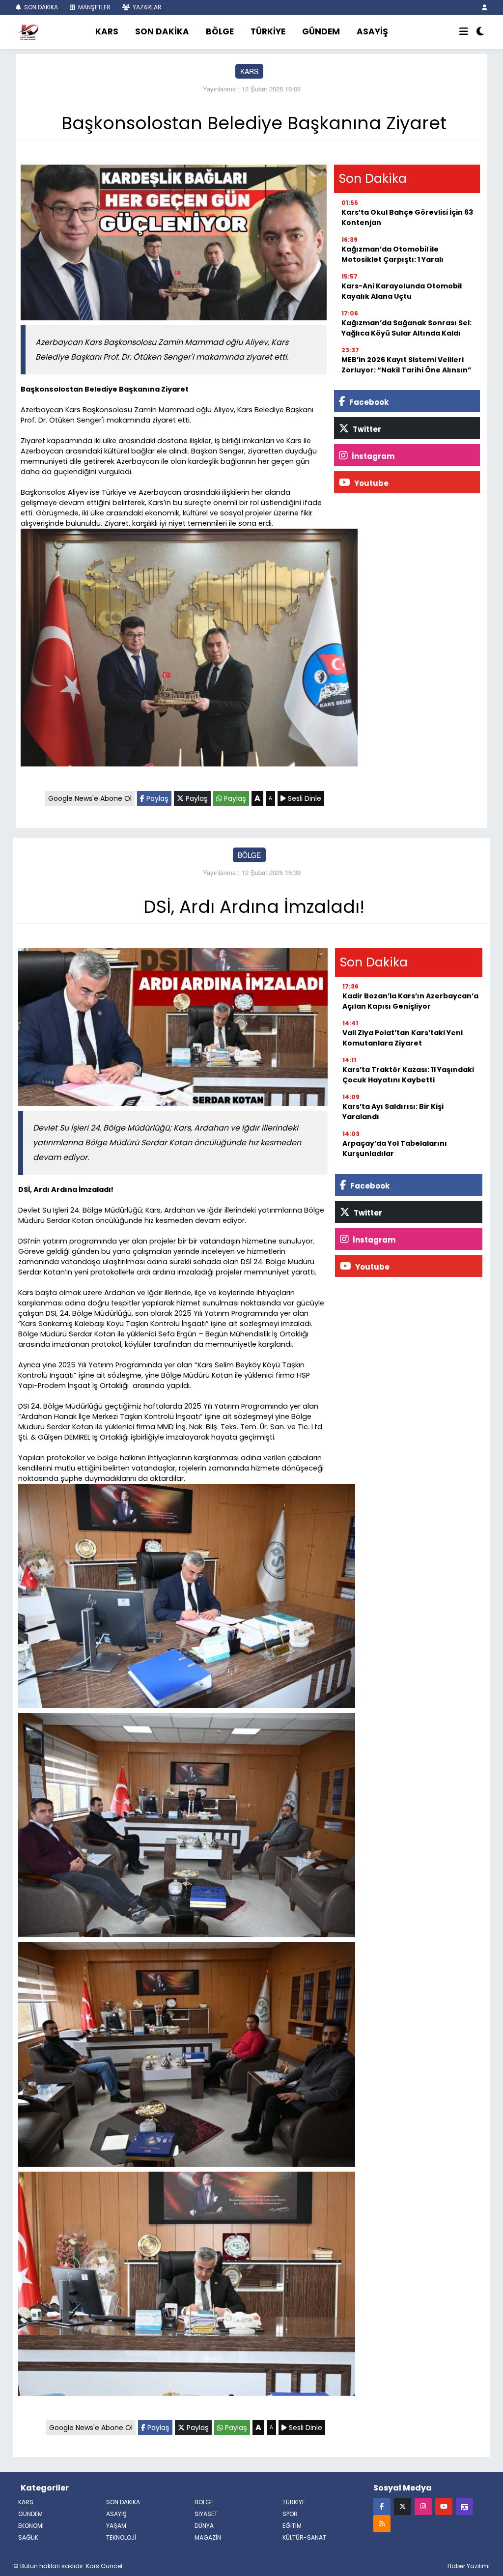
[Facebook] (382, 2506)
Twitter (366, 429)
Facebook (368, 402)
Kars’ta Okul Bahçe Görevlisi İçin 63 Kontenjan (407, 217)
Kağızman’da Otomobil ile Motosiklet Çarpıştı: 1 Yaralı (392, 254)
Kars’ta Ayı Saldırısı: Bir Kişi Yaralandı (393, 1112)
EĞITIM (292, 2526)
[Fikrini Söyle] (464, 2506)
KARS (107, 31)
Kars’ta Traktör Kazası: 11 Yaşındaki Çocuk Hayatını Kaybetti (408, 1075)
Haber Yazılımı (469, 2566)
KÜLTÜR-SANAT (304, 2537)
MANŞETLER (94, 7)
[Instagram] (423, 2506)
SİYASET (206, 2514)
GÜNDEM (321, 31)
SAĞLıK (28, 2537)
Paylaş (156, 798)
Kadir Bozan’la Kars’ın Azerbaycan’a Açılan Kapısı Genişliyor (410, 1001)
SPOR (290, 2514)
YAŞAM (116, 2526)
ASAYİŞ (372, 31)
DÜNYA (204, 2526)
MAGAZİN (208, 2537)
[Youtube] (444, 2506)
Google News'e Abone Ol (90, 798)
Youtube (371, 483)
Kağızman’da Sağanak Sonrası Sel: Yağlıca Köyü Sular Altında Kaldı (406, 328)
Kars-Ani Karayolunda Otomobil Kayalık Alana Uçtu (402, 291)
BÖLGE (220, 31)
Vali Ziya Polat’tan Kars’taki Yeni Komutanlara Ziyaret (403, 1038)
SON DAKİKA (40, 7)
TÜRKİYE (268, 31)
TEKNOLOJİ (121, 2537)
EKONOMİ (31, 2526)
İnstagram (372, 456)
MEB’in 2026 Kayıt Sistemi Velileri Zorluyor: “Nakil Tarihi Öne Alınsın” (406, 365)
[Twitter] (403, 2506)
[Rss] (382, 2523)
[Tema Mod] (480, 32)
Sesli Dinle (304, 798)
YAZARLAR (146, 7)
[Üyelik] (485, 7)
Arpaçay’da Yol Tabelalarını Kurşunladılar (395, 1148)
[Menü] (464, 32)
